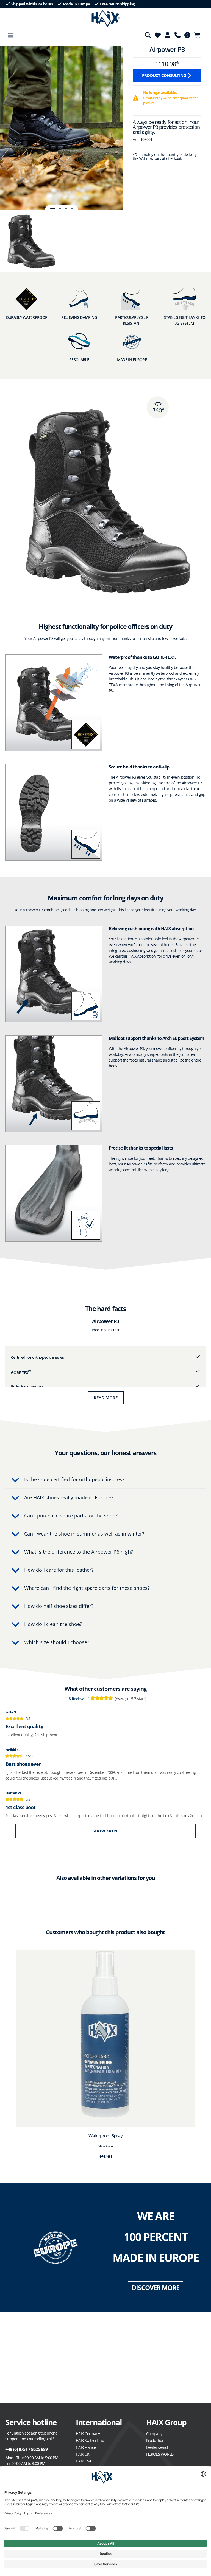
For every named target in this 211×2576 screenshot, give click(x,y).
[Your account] (168, 35)
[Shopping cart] (199, 35)
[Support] (177, 35)
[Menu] (10, 35)
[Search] (148, 35)
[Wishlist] (158, 35)
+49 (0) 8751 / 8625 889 (27, 2449)
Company (154, 2434)
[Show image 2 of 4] (60, 209)
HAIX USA (84, 2461)
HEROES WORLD (160, 2454)
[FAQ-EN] (187, 35)
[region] (62, 128)
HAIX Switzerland (90, 2440)
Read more (106, 1398)
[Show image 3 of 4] (66, 209)
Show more (105, 1831)
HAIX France (86, 2447)
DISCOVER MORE (155, 2288)
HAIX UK (83, 2454)
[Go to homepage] (106, 19)
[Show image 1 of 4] (53, 209)
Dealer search (158, 2447)
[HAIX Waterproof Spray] (105, 2038)
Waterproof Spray (105, 2136)
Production (155, 2440)
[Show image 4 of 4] (72, 209)
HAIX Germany (88, 2434)
